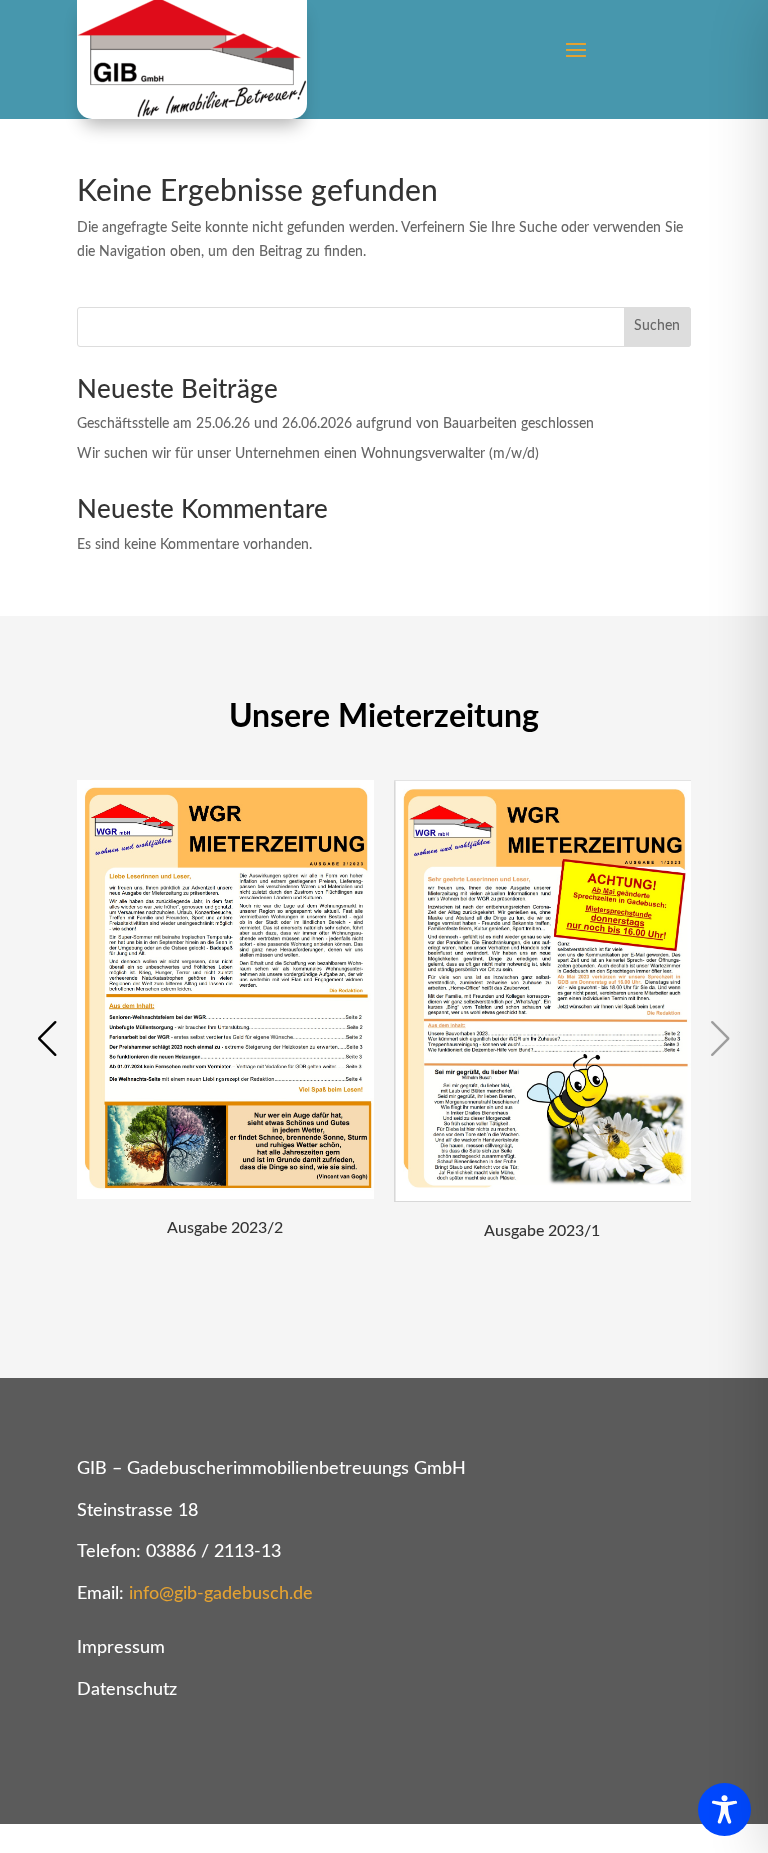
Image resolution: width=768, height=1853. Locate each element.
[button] (47, 1039)
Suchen (657, 326)
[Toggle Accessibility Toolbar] (724, 1809)
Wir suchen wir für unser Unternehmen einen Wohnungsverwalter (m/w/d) (308, 454)
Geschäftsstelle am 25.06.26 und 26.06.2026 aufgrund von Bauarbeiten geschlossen (335, 424)
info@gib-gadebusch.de (221, 1594)
